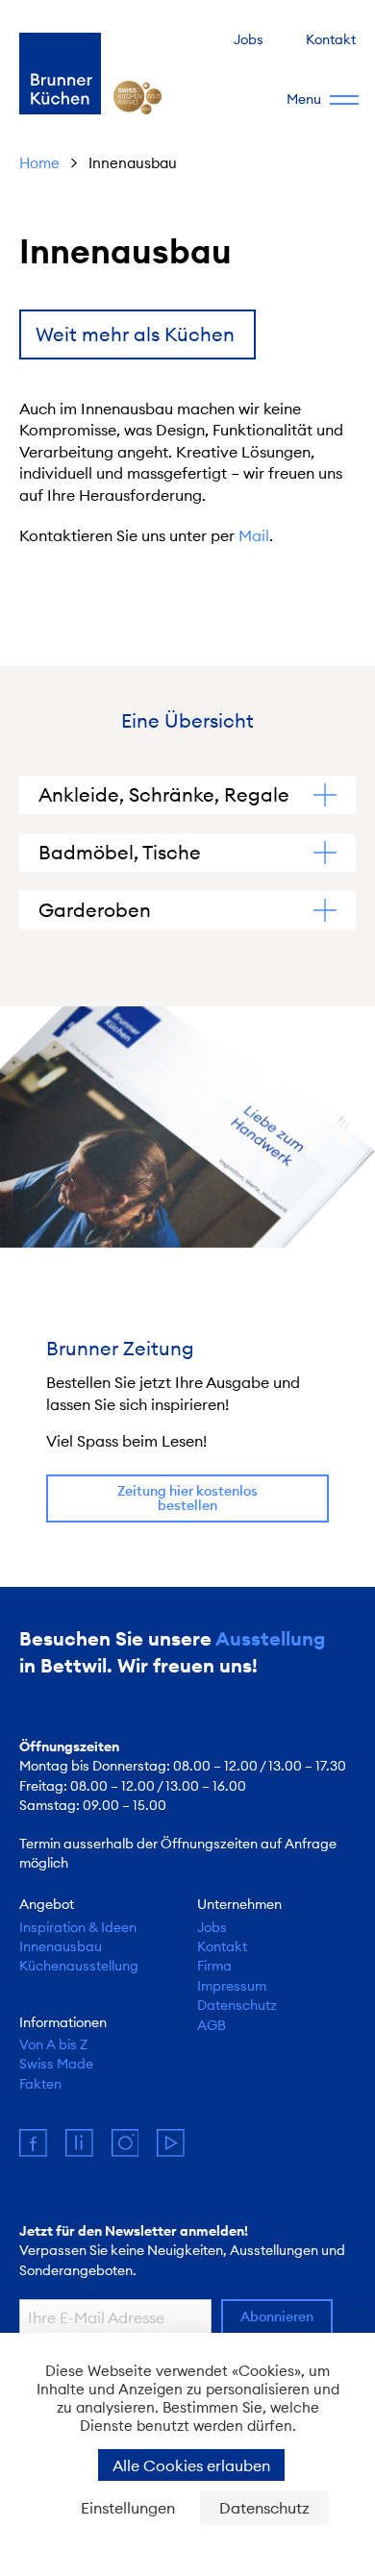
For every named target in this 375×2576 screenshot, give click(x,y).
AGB (212, 2025)
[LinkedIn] (88, 2149)
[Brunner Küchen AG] (60, 74)
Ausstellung (270, 1638)
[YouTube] (178, 2149)
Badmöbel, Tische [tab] (120, 852)
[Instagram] (135, 2149)
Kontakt (331, 39)
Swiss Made (56, 2064)
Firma (214, 1966)
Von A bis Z (53, 2044)
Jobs (249, 39)
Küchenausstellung (79, 1966)
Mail (254, 535)
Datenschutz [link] (264, 2508)
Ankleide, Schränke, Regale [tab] (164, 794)
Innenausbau (61, 1946)
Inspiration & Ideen (78, 1927)
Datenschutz (237, 2005)
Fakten (40, 2084)
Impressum (232, 1986)
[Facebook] (42, 2149)
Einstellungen (128, 2508)
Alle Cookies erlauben (191, 2465)
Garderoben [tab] (95, 910)
